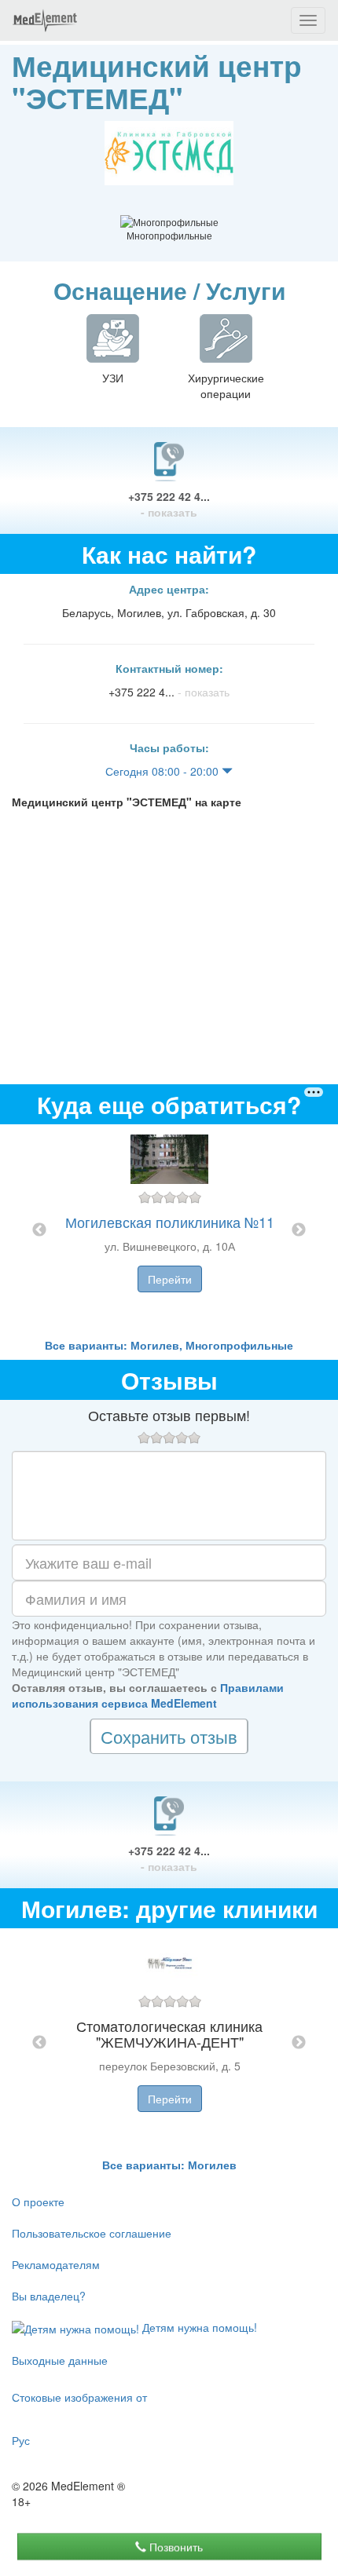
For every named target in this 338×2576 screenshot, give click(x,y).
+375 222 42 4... (169, 504)
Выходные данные (60, 2360)
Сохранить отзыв (169, 1736)
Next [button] (299, 1230)
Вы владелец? (49, 2296)
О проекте (38, 2201)
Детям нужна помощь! (198, 2327)
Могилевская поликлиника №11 (170, 1222)
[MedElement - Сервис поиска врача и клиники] (45, 20)
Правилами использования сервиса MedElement (148, 1695)
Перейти (170, 1279)
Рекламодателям (56, 2264)
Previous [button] (39, 1230)
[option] (169, 1231)
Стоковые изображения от (79, 2397)
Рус (21, 2440)
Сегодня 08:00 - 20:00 (163, 771)
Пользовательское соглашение (92, 2233)
